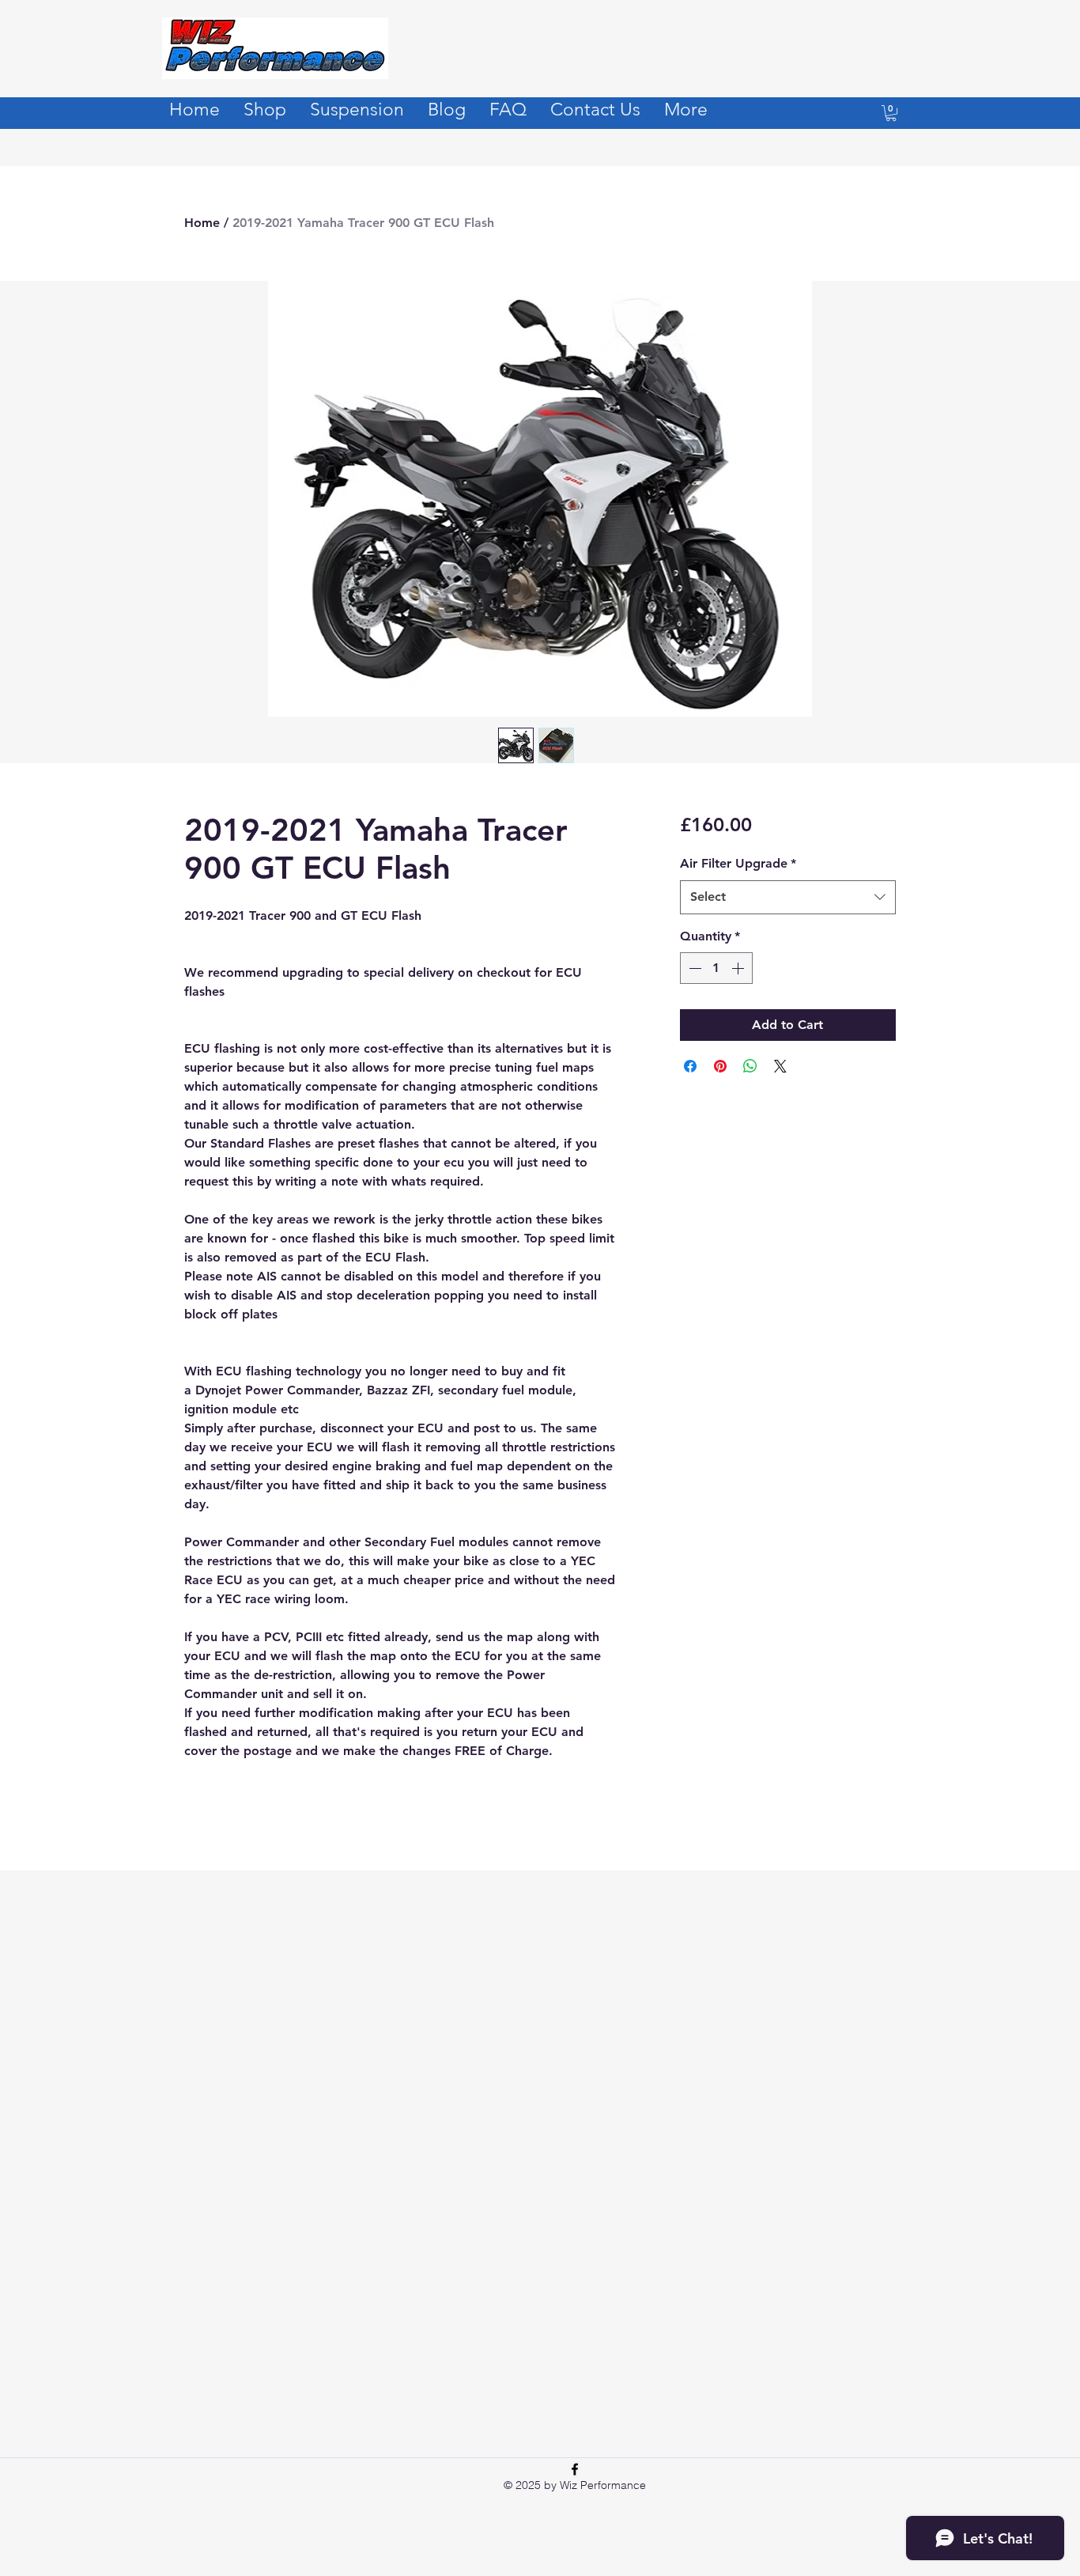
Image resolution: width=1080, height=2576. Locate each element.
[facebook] (575, 2469)
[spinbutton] (716, 968)
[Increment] (739, 968)
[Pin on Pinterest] (720, 1066)
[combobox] (788, 897)
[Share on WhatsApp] (750, 1066)
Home (202, 223)
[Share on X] (780, 1066)
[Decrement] (693, 968)
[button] (891, 113)
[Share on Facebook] (690, 1066)
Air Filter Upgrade (738, 863)
